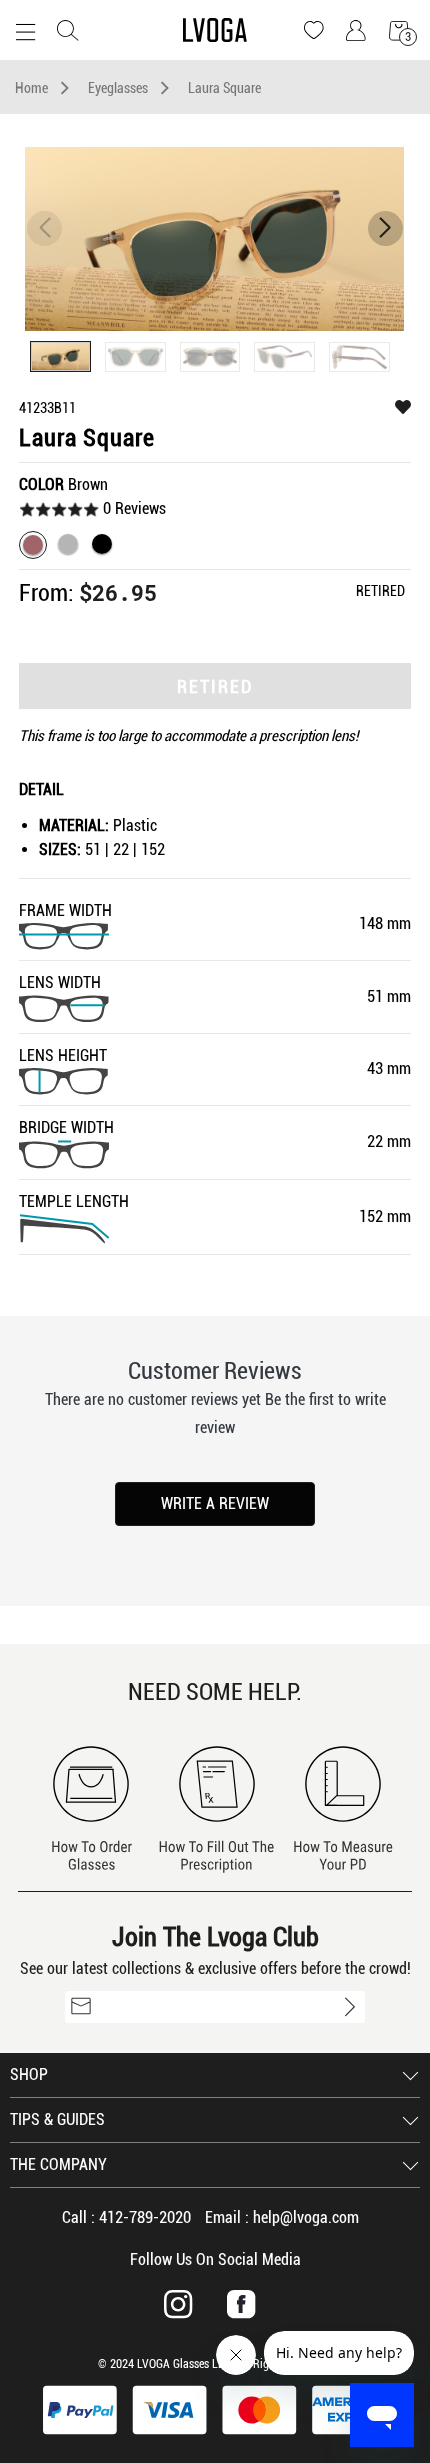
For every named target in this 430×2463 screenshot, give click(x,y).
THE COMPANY (58, 2164)
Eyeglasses (118, 88)
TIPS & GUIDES (57, 2119)
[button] (385, 228)
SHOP (29, 2074)
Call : (126, 2217)
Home (31, 88)
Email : (282, 2217)
